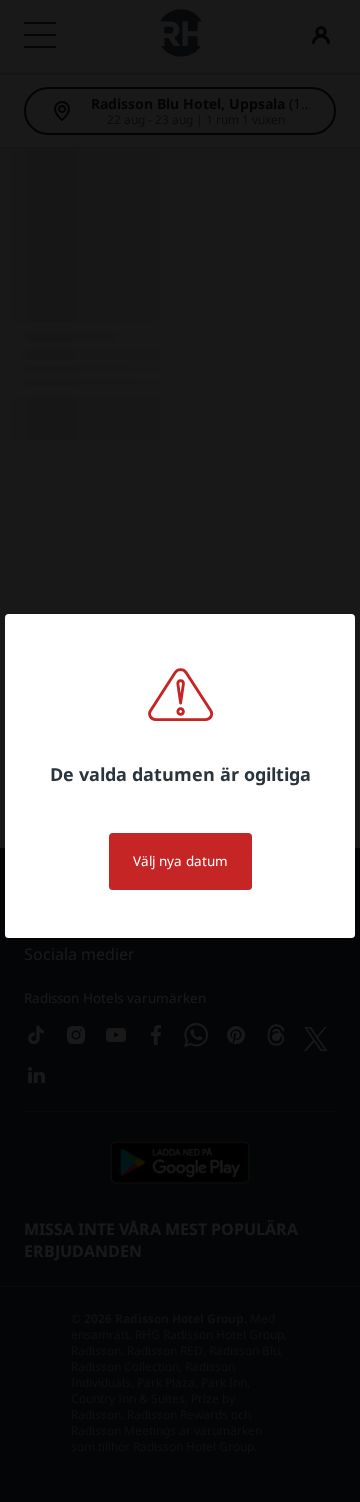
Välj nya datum (180, 861)
